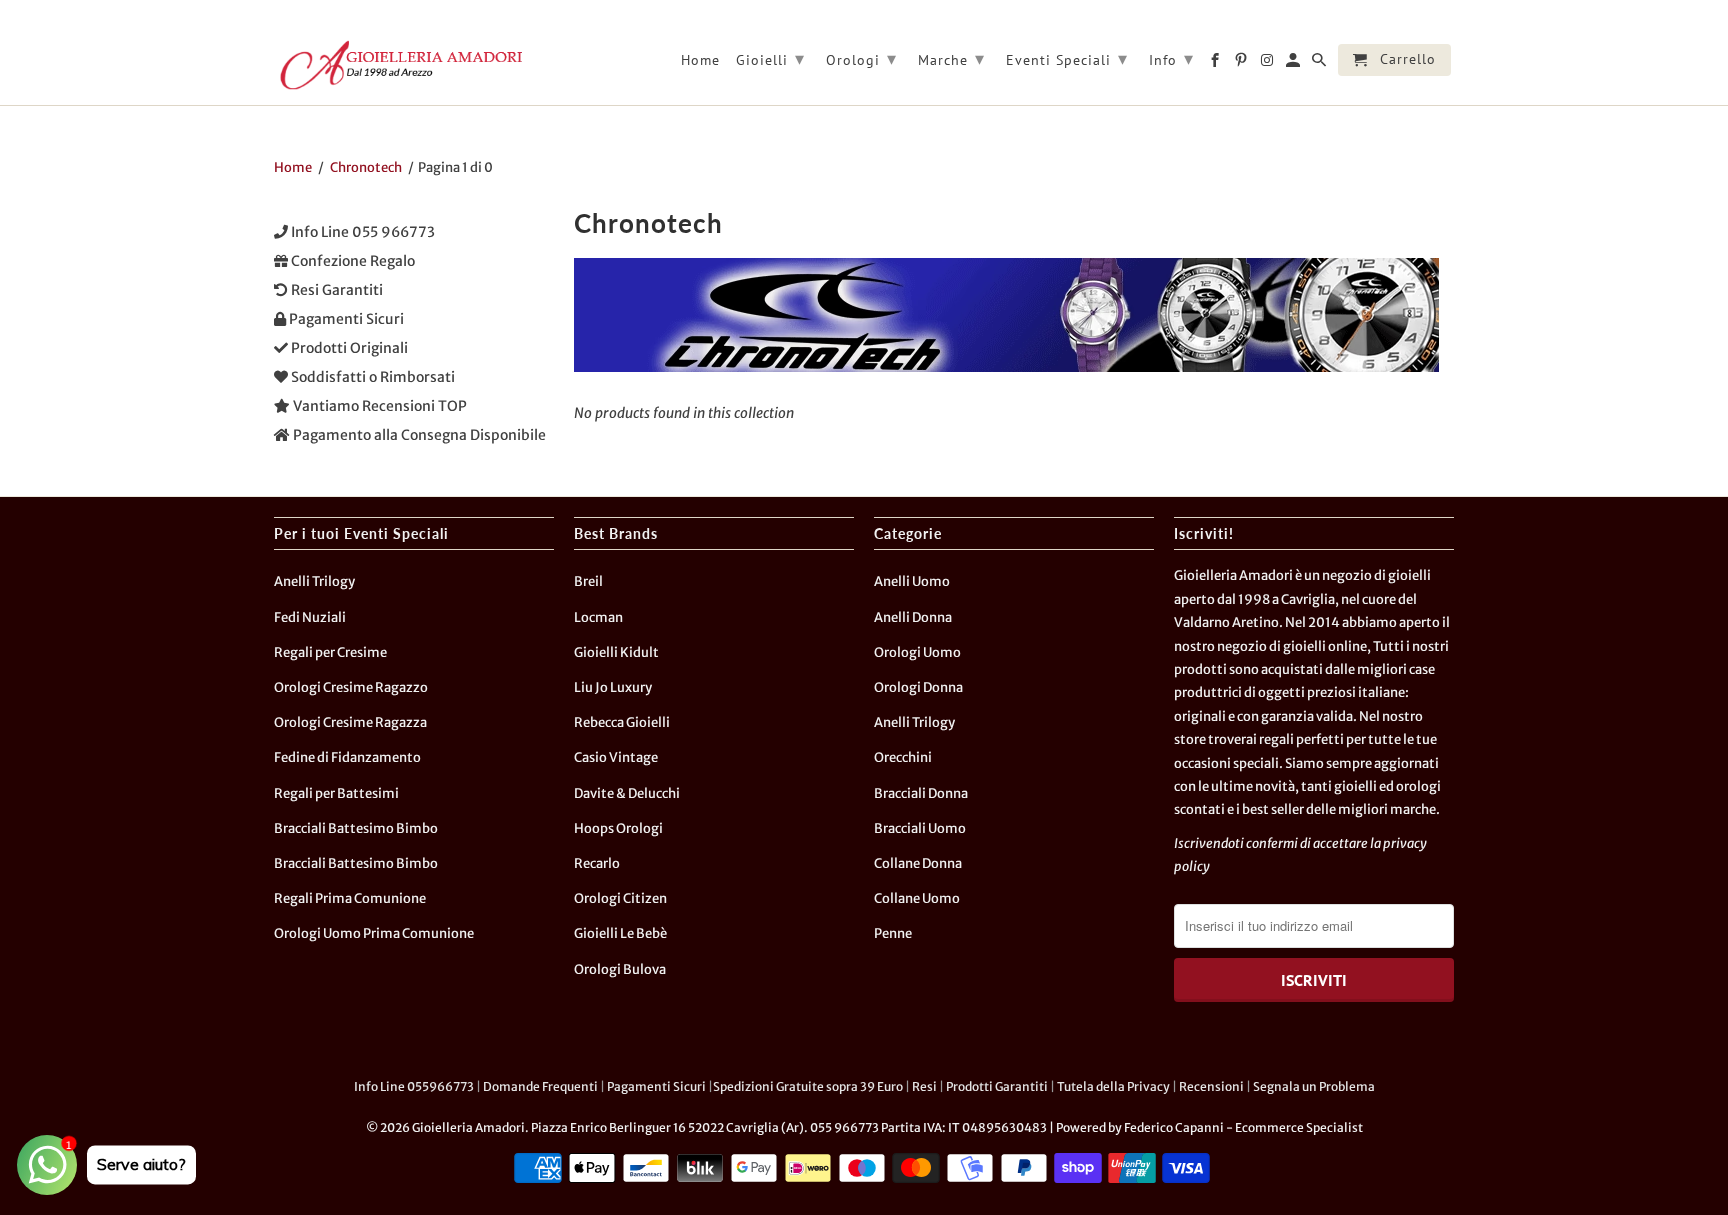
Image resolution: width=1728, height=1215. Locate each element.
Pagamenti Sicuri (656, 1086)
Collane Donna (918, 863)
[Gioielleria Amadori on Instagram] (1268, 64)
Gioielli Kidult (616, 652)
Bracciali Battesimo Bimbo (356, 828)
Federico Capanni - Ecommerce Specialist (1243, 1127)
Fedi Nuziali (310, 617)
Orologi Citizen (620, 898)
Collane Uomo (917, 898)
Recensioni (1211, 1086)
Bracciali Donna (921, 793)
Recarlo (597, 863)
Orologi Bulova (620, 969)
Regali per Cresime (330, 652)
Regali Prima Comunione (350, 898)
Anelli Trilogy (314, 581)
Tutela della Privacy (1113, 1086)
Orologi (861, 58)
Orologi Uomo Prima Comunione (374, 933)
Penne (893, 933)
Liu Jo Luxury (613, 687)
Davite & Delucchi (627, 793)
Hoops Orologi (618, 828)
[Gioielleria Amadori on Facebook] (1216, 64)
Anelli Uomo (912, 581)
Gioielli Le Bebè (620, 933)
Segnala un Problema (1314, 1086)
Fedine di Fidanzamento (347, 757)
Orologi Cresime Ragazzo (351, 687)
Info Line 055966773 (414, 1086)
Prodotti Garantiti (997, 1086)
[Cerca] (1320, 64)
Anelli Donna (913, 617)
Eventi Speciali (1067, 58)
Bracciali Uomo (920, 828)
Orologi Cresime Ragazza (350, 722)
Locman (598, 617)
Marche (951, 58)
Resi (924, 1086)
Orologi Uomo (917, 652)
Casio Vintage (616, 757)
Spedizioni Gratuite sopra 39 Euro (808, 1086)
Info (1171, 58)
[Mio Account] (1294, 64)
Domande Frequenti (540, 1086)
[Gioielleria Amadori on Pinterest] (1242, 64)
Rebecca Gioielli (622, 722)
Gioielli (770, 58)
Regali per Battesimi (336, 793)
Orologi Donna (918, 687)
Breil (588, 581)
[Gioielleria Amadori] (399, 65)
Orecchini (903, 757)
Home (700, 60)
